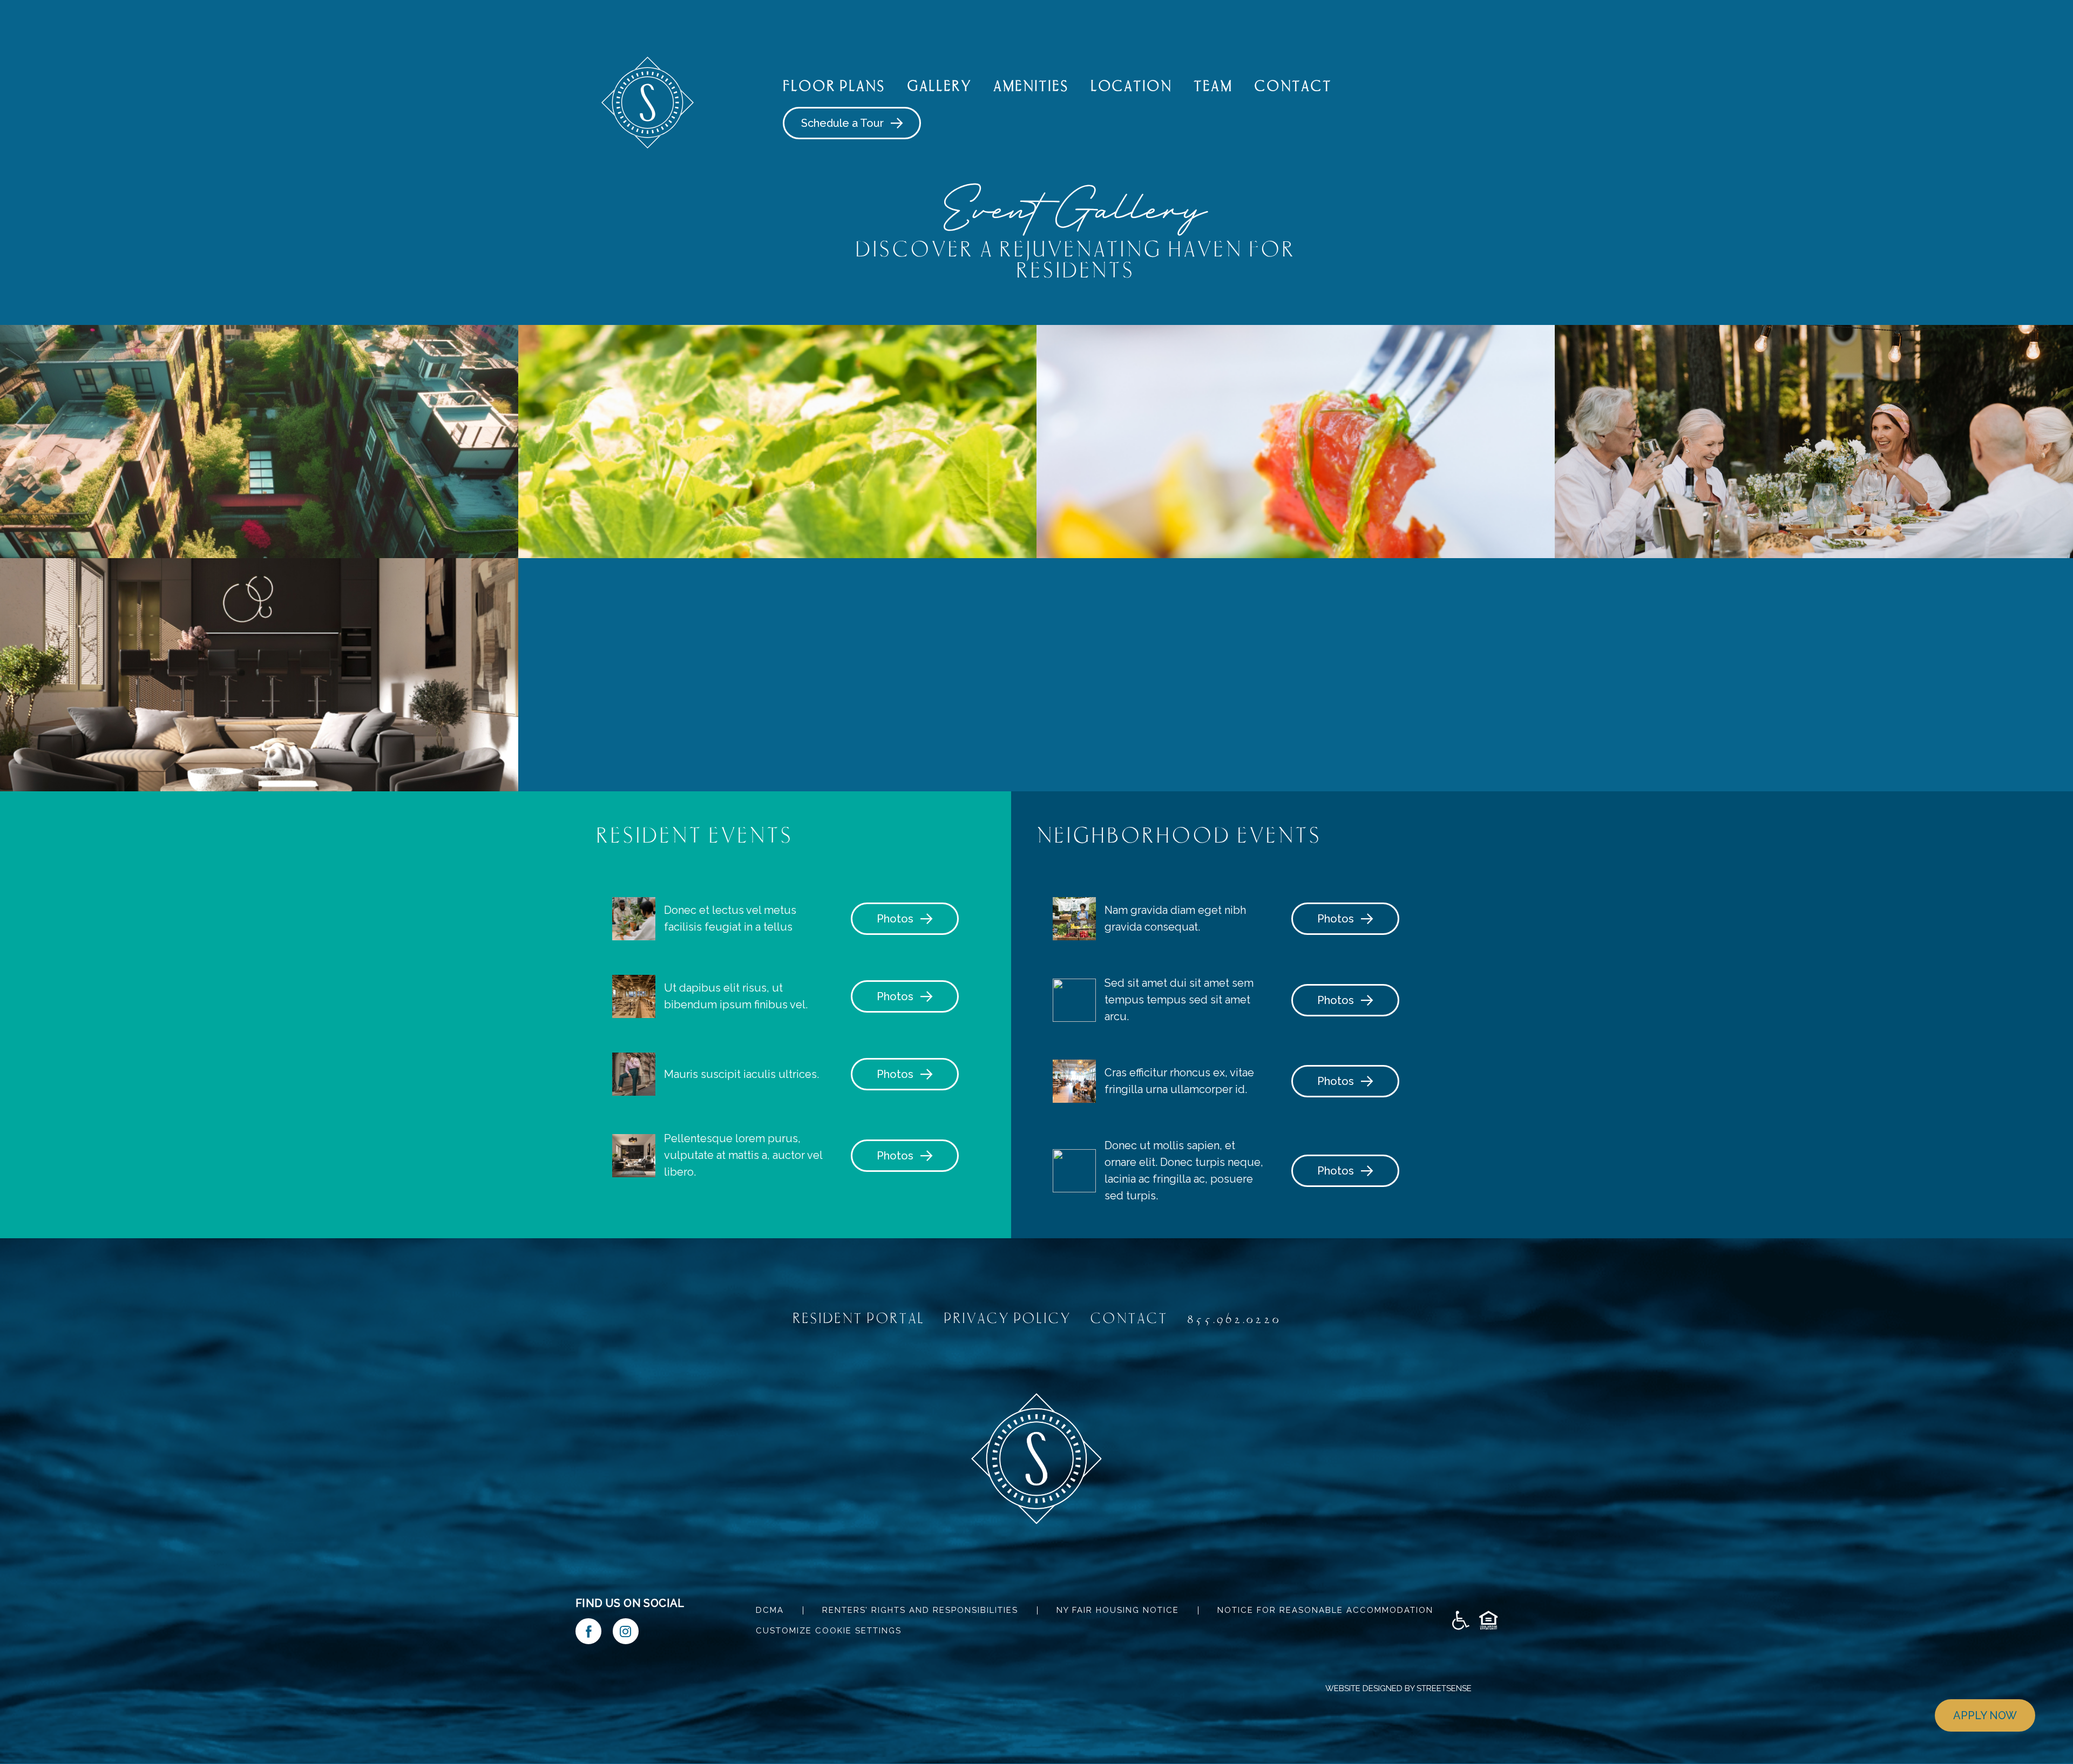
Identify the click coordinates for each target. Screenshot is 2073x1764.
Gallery (939, 86)
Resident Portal (859, 1318)
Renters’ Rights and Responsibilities (920, 1610)
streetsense (1444, 1688)
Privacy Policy (1008, 1318)
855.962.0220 (1234, 1318)
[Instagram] (626, 1631)
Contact (1293, 86)
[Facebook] (588, 1631)
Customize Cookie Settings (829, 1631)
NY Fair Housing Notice (1118, 1610)
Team (1213, 86)
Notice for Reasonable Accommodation (1325, 1610)
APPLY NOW (1985, 1715)
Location (1132, 86)
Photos (895, 919)
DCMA (770, 1610)
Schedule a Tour (842, 123)
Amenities (1031, 86)
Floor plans (834, 86)
